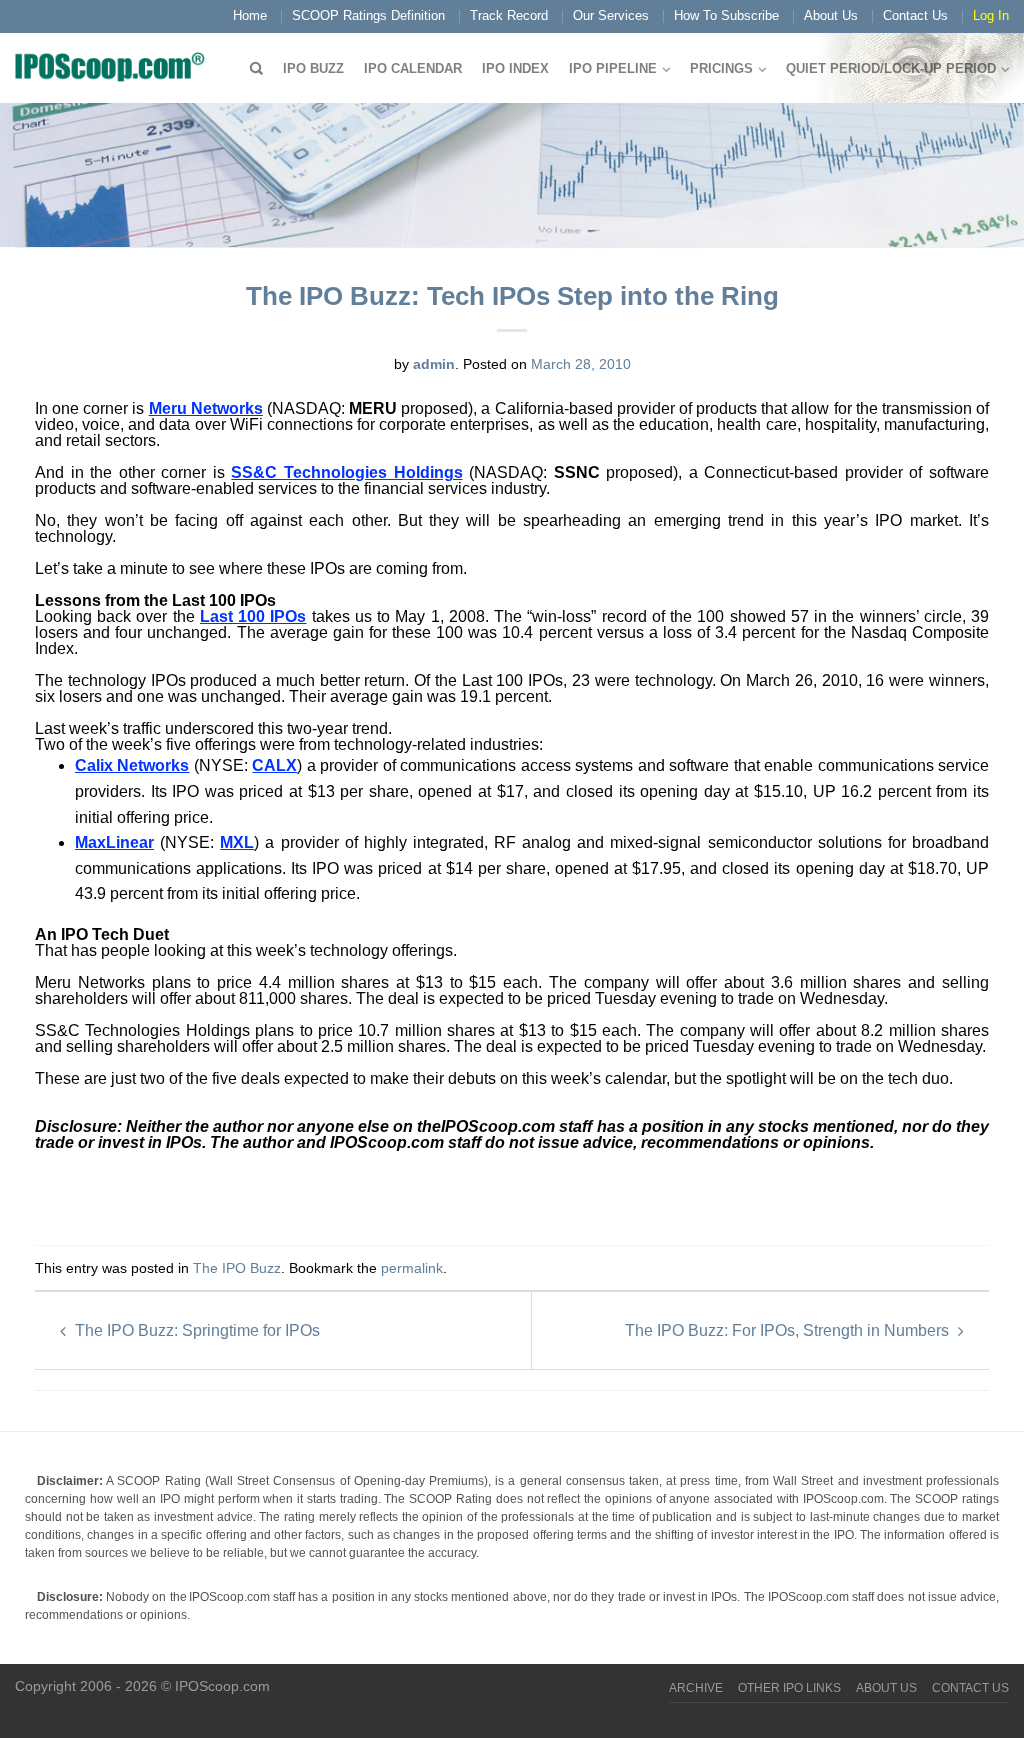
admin (434, 364)
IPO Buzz (313, 68)
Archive (696, 1688)
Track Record (509, 15)
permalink (412, 1268)
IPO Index (515, 68)
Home (250, 15)
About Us (831, 15)
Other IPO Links (789, 1688)
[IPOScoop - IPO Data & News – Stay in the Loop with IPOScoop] (115, 66)
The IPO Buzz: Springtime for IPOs (195, 1330)
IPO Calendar (413, 68)
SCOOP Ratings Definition (368, 15)
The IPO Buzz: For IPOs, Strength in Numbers (789, 1330)
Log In (991, 15)
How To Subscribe (726, 15)
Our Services (611, 15)
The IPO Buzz (237, 1268)
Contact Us (915, 15)
